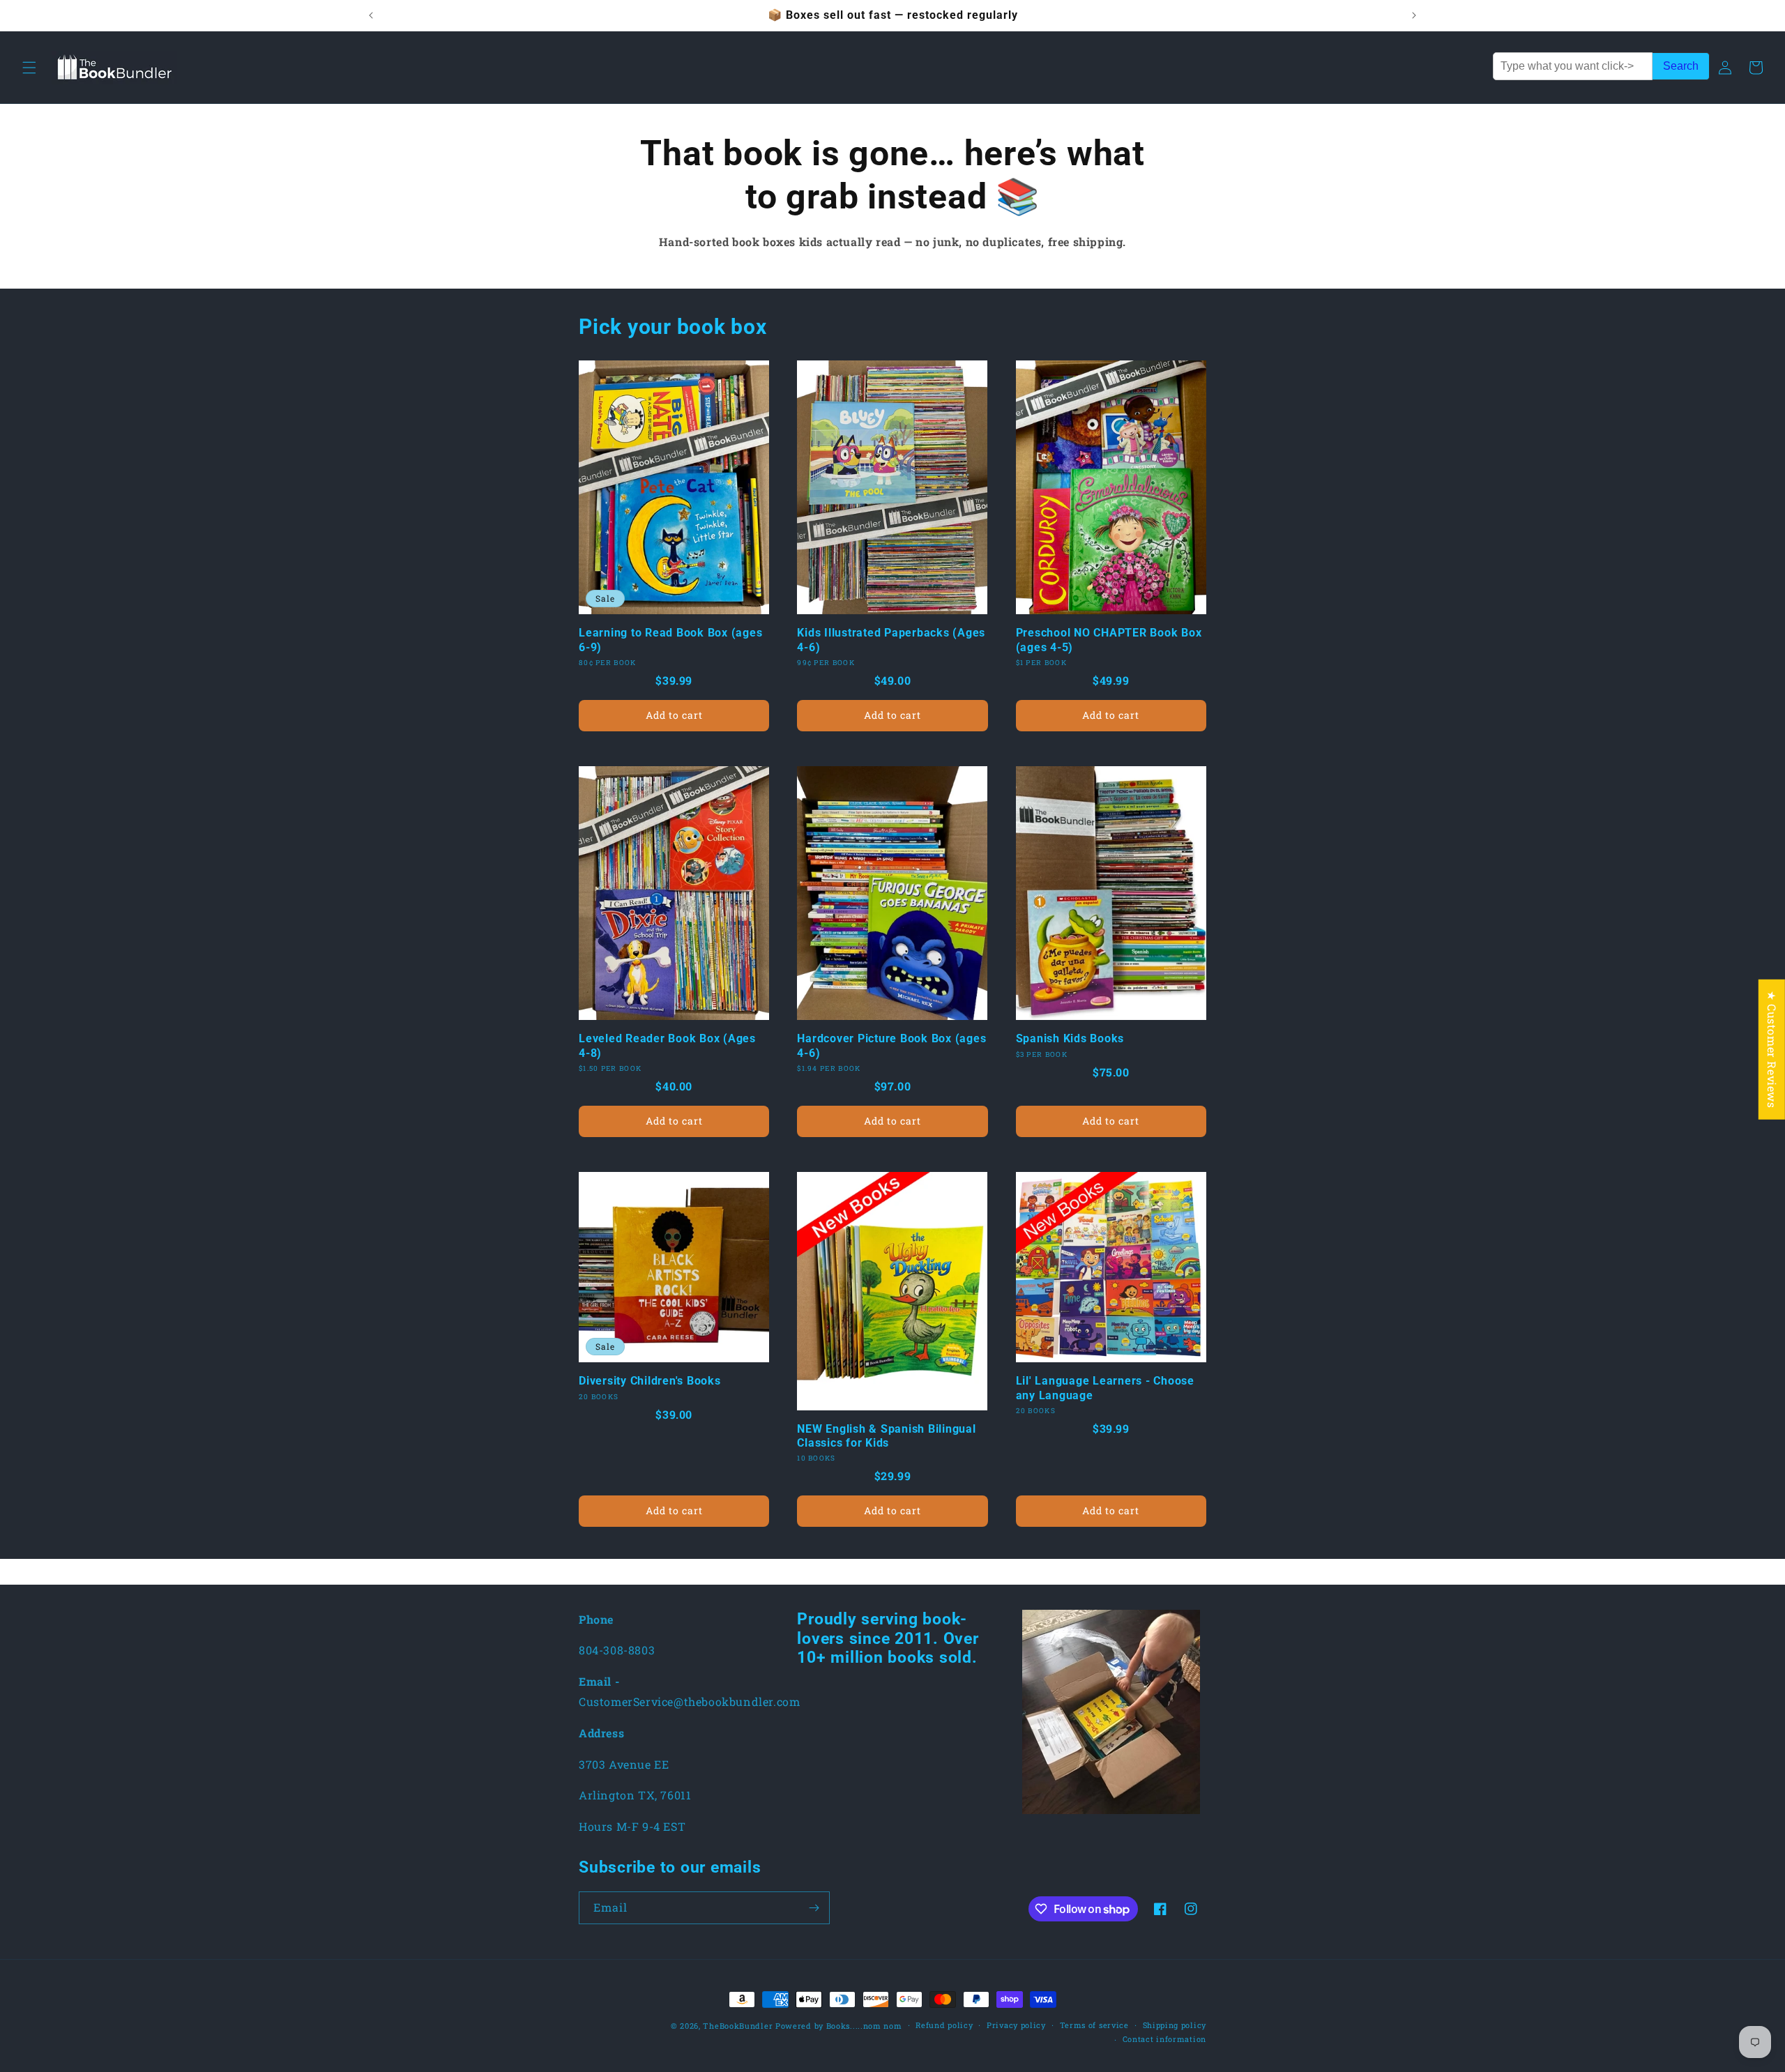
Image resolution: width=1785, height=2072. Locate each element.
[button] (29, 68)
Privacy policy (1016, 2025)
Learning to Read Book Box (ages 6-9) (670, 640)
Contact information (1164, 2039)
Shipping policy (1175, 2025)
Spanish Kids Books (1070, 1038)
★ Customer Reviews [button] (1772, 1050)
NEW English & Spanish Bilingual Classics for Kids (886, 1436)
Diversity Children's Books (650, 1381)
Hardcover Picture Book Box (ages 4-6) (891, 1045)
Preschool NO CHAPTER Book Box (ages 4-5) (1109, 640)
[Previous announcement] (371, 15)
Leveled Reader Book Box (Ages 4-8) (667, 1045)
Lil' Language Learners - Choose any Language (1105, 1388)
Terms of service (1094, 2025)
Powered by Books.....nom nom (839, 2026)
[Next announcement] (1414, 15)
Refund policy (944, 2025)
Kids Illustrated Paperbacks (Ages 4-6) (891, 640)
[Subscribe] (814, 1908)
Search (1681, 66)
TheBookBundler (738, 2026)
